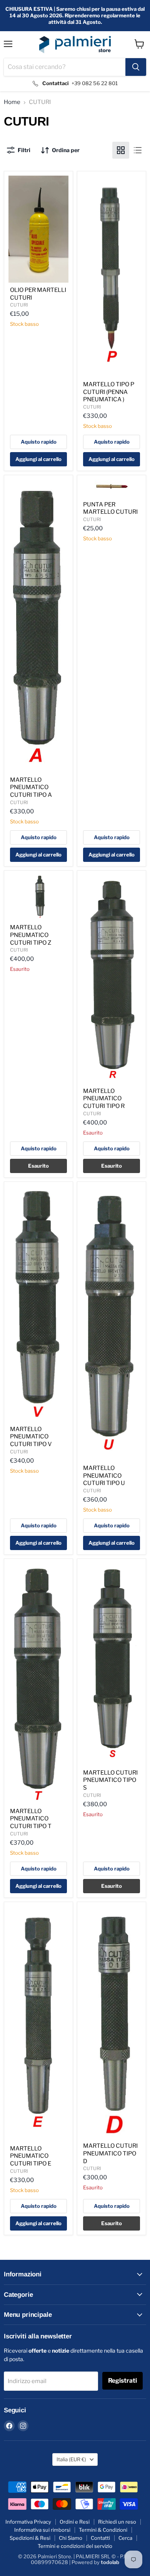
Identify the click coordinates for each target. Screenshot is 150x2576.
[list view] (138, 150)
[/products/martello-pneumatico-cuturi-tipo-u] (112, 1323)
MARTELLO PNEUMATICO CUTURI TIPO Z (31, 935)
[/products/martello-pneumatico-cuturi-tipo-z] (38, 897)
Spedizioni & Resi (30, 2538)
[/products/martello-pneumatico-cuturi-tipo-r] (112, 979)
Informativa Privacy (28, 2522)
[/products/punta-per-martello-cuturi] (112, 488)
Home (12, 102)
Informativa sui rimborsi (42, 2530)
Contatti (100, 2538)
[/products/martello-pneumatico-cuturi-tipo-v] (38, 1304)
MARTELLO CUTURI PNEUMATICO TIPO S (110, 1780)
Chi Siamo (71, 2538)
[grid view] (121, 150)
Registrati (122, 2381)
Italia (71, 2459)
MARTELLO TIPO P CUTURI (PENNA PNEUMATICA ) (109, 392)
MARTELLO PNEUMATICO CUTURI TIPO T (31, 1819)
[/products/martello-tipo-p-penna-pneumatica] (112, 276)
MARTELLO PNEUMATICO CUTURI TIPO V (31, 1437)
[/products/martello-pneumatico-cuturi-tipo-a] (38, 626)
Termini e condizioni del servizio (75, 2546)
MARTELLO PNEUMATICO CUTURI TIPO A (31, 787)
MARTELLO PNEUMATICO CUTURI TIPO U (104, 1476)
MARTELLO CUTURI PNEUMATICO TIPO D (110, 2153)
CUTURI (19, 305)
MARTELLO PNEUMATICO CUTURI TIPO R (104, 1099)
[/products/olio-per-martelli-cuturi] (38, 229)
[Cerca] (136, 67)
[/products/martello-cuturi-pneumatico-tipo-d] (112, 2022)
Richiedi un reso (117, 2522)
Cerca (125, 2538)
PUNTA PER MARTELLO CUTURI (110, 508)
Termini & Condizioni (103, 2530)
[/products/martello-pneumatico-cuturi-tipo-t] (38, 1683)
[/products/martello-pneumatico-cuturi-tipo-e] (38, 2024)
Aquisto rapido (39, 442)
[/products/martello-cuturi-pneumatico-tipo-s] (112, 1664)
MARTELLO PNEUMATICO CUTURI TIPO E (31, 2156)
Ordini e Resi (75, 2522)
